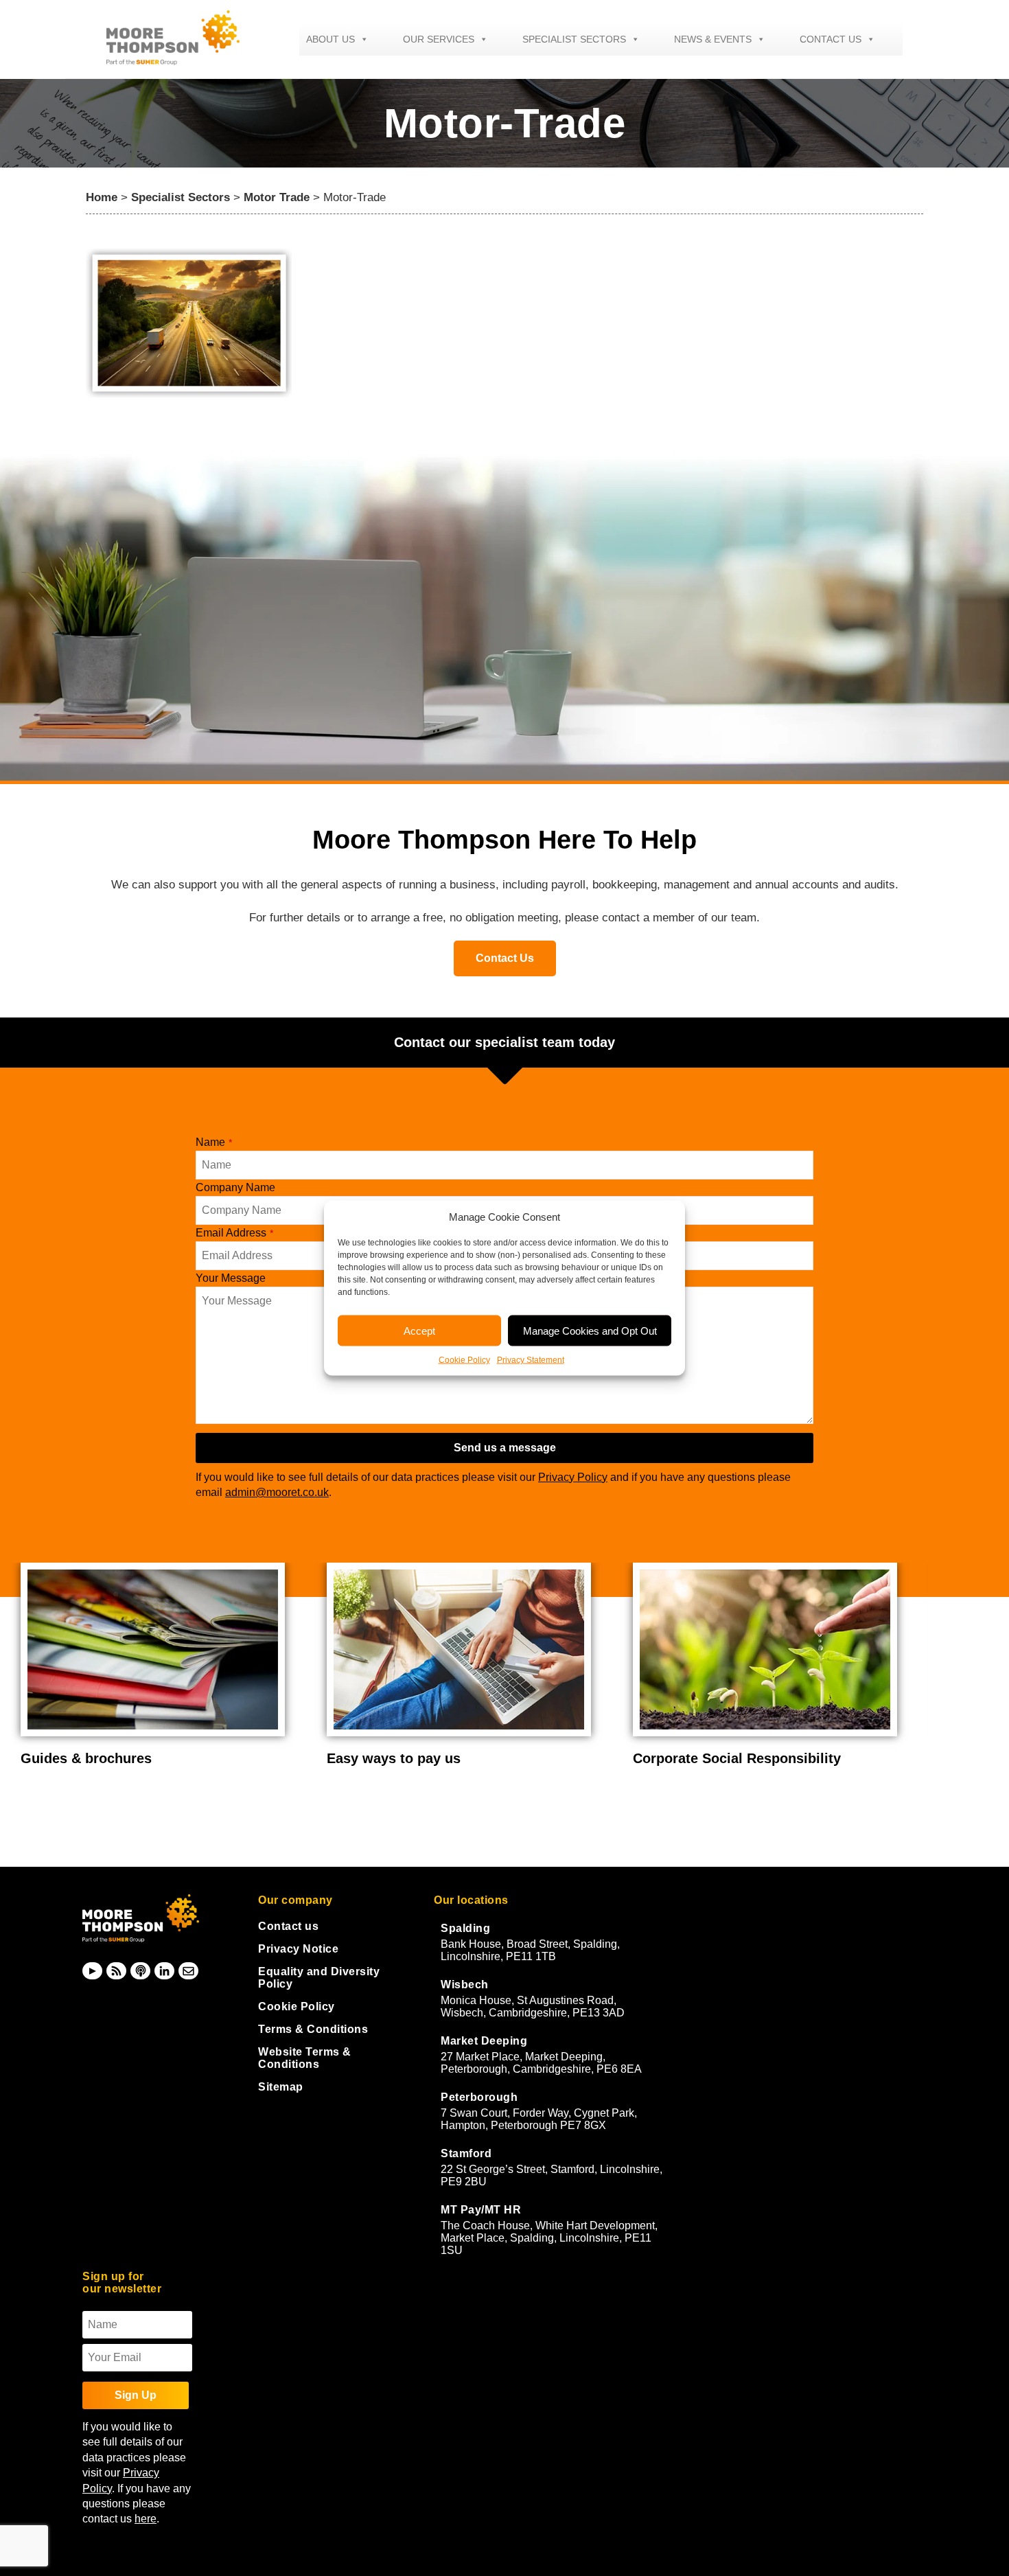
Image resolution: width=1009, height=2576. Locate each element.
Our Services (439, 39)
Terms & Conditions (313, 2029)
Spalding (465, 1928)
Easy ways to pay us (394, 1758)
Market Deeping (484, 2041)
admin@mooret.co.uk (277, 1492)
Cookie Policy (464, 1360)
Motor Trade (277, 197)
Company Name (235, 1187)
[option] (163, 1665)
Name (214, 1142)
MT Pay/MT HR (481, 2210)
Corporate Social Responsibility (737, 1758)
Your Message (231, 1278)
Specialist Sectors (574, 39)
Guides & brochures (86, 1758)
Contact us (831, 39)
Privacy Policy (573, 1477)
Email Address (234, 1233)
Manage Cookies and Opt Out (590, 1330)
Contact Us (505, 958)
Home (102, 197)
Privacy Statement (531, 1360)
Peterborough (479, 2097)
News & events (713, 39)
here (146, 2519)
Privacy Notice (298, 1949)
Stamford (466, 2153)
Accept (419, 1330)
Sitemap (281, 2087)
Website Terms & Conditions (305, 2058)
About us (330, 39)
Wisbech (465, 1985)
